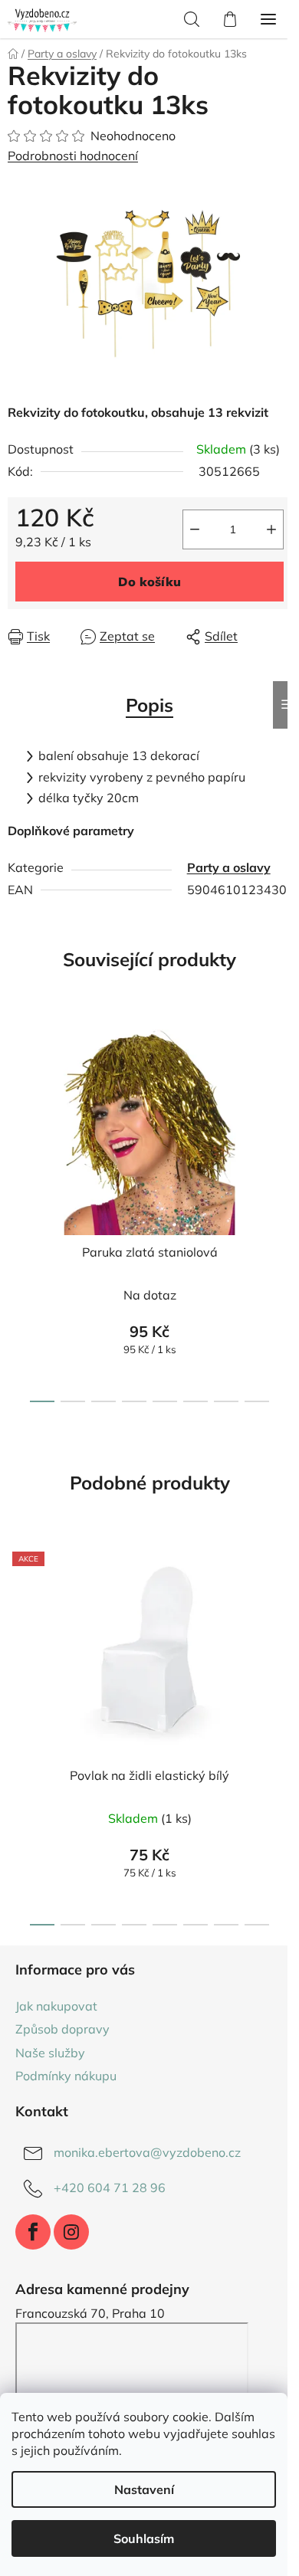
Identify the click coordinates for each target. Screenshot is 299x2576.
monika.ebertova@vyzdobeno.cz (147, 2152)
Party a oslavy (229, 867)
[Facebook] (33, 2232)
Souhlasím (144, 2538)
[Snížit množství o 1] (195, 529)
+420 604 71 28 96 (110, 2188)
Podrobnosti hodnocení (73, 156)
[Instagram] (71, 2232)
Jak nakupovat (56, 2006)
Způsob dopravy (62, 2029)
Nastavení (144, 2489)
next (283, 1108)
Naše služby (50, 2053)
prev (16, 1108)
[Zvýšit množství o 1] (271, 529)
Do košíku (149, 582)
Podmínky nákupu (66, 2076)
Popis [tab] (149, 705)
